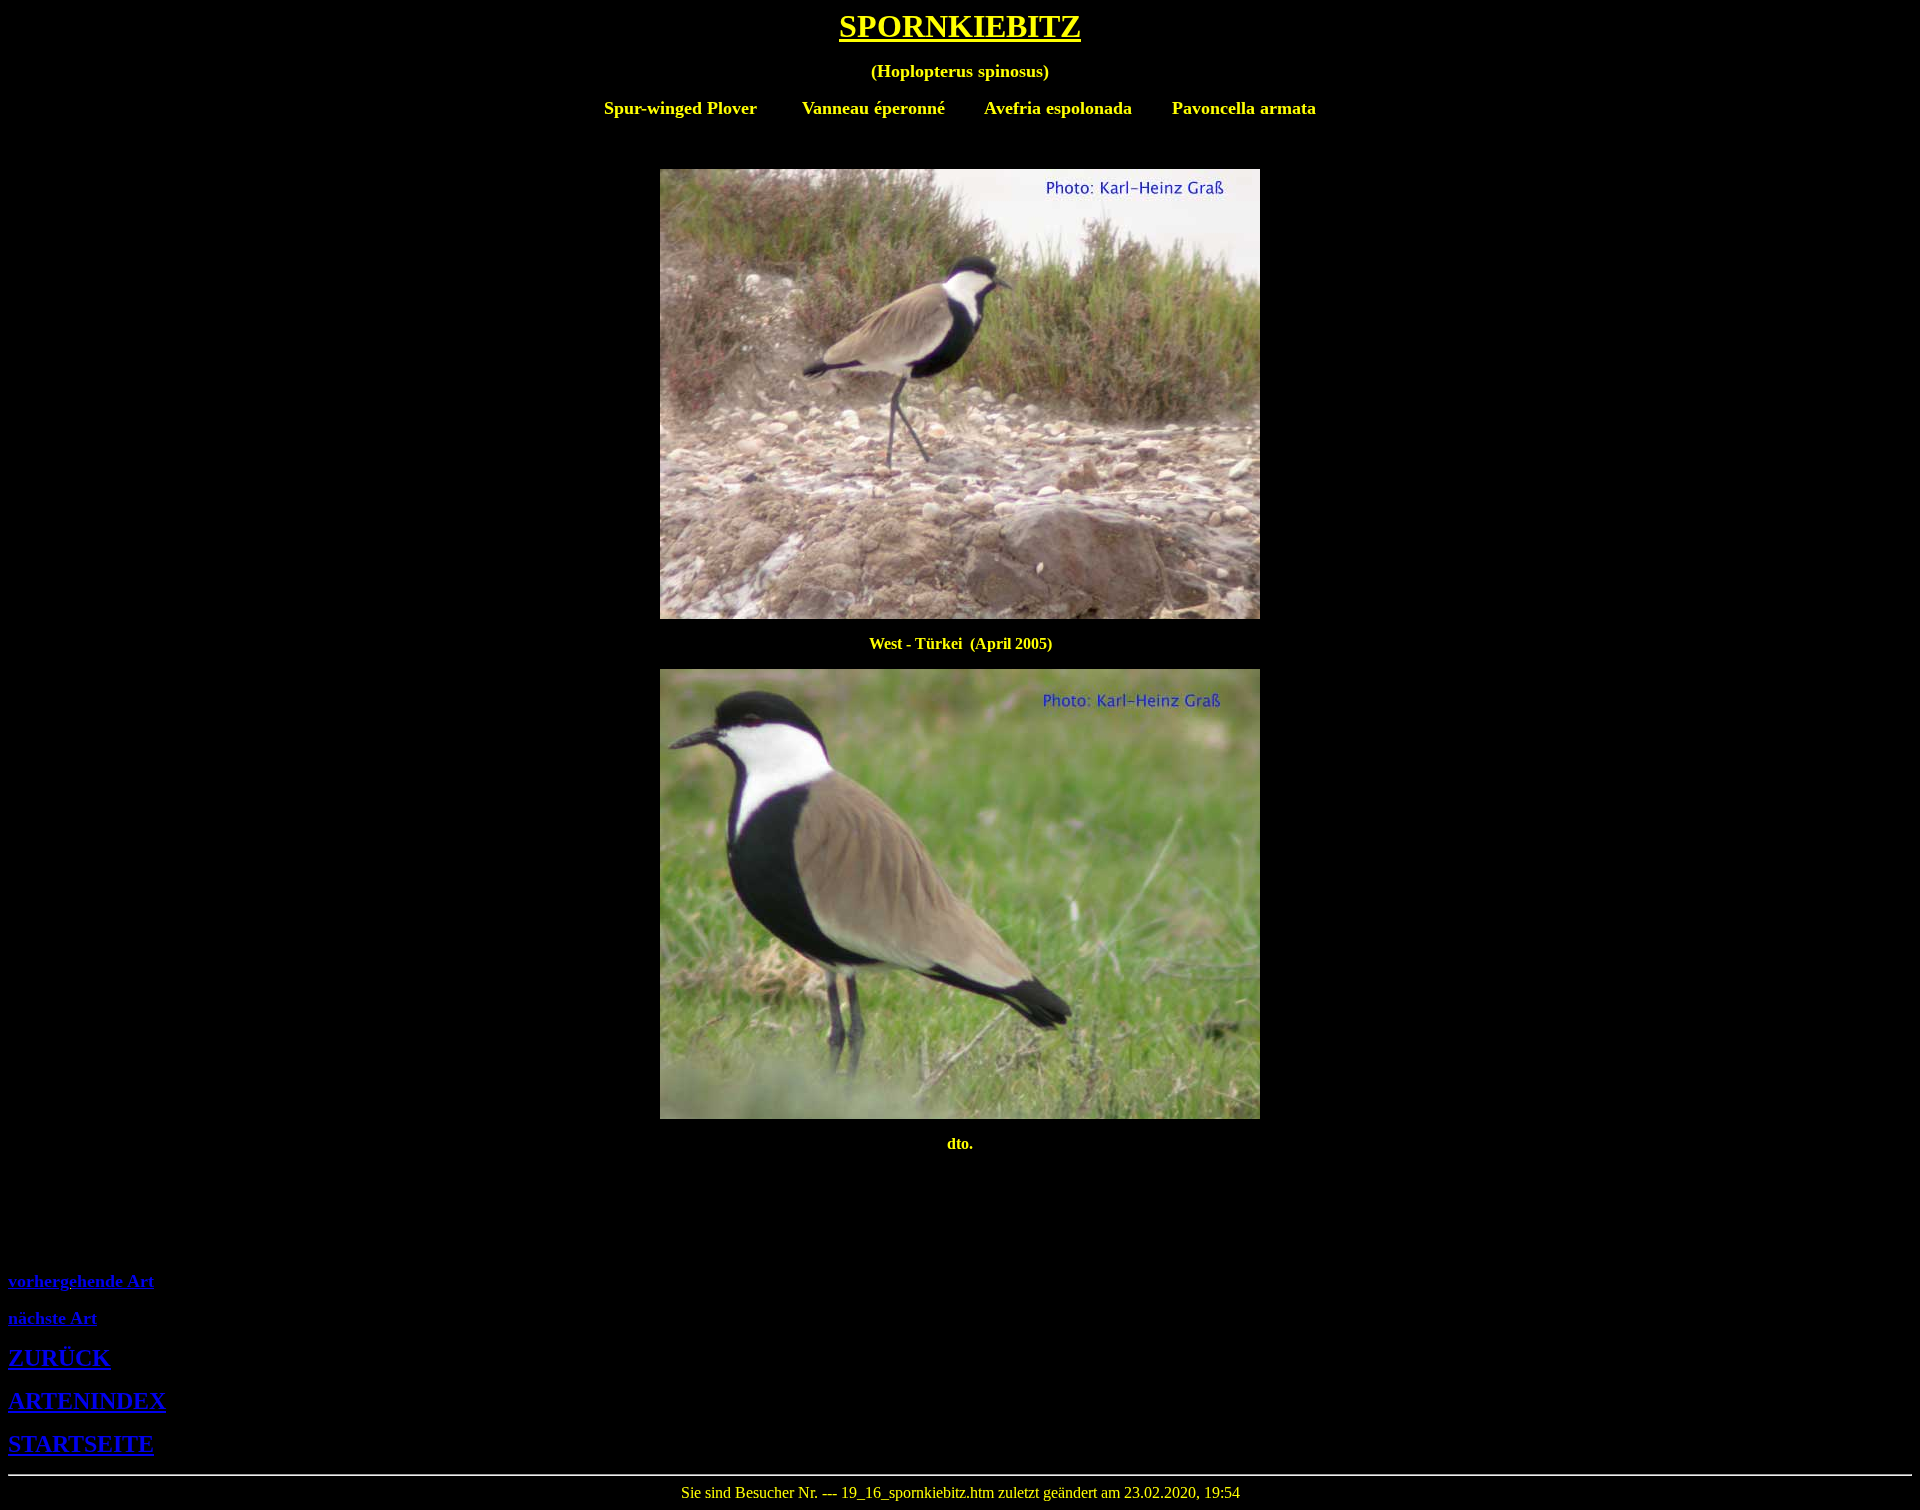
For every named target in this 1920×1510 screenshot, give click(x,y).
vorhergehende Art (81, 1281)
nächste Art (52, 1318)
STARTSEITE (81, 1444)
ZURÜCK (59, 1358)
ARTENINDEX (87, 1401)
